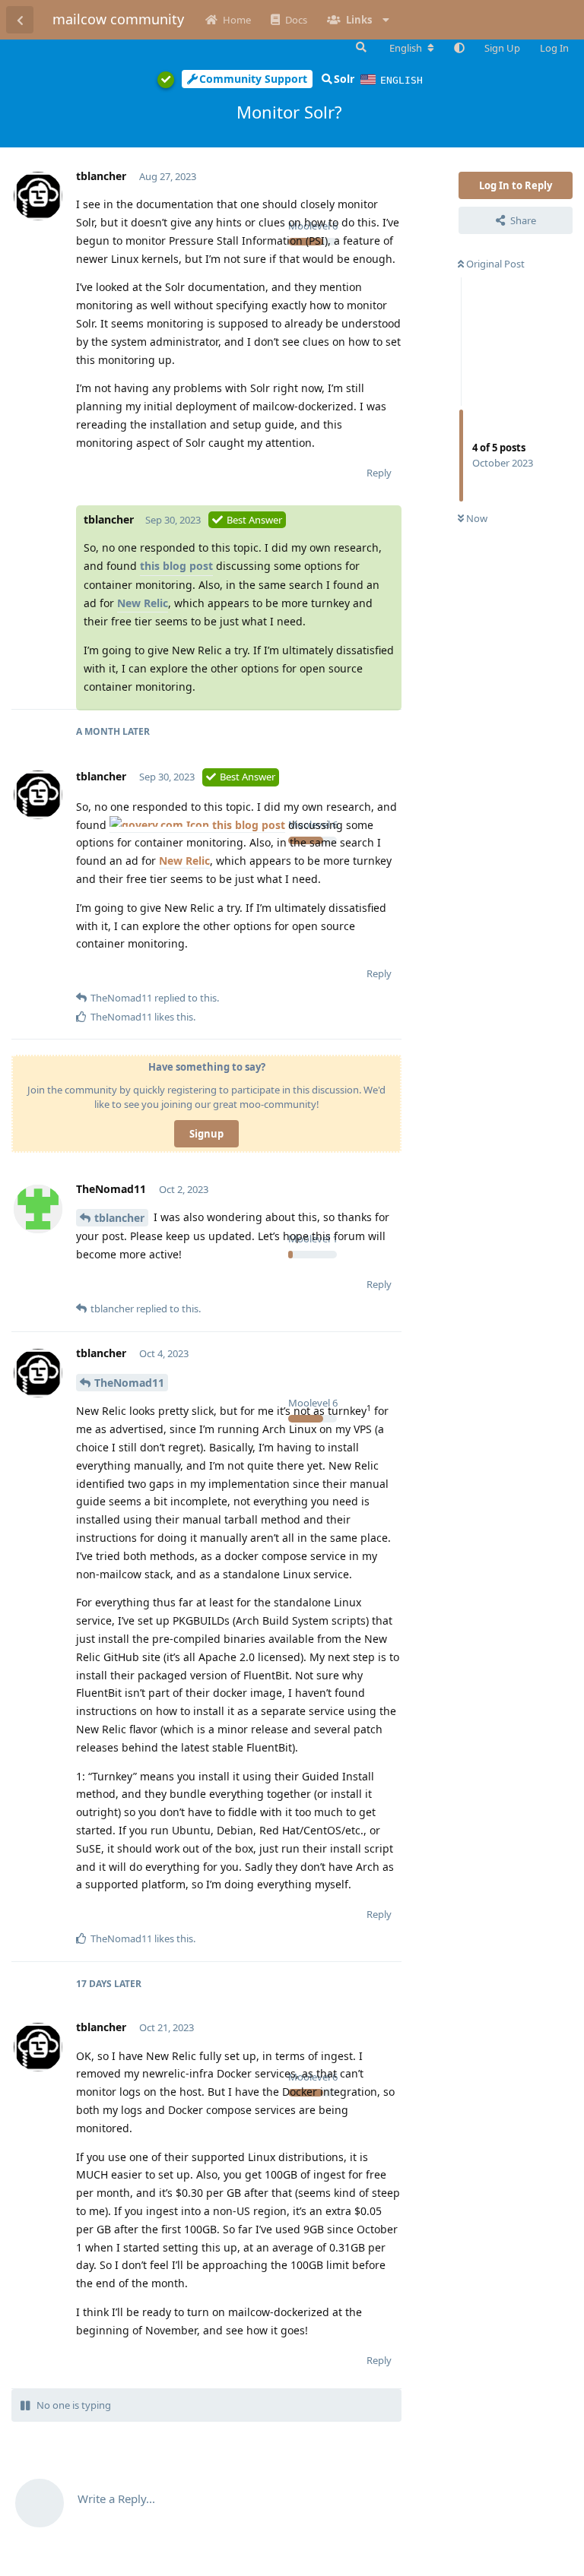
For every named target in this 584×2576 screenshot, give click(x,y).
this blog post (176, 566)
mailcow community (118, 19)
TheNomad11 (129, 1383)
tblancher (119, 1218)
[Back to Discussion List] (20, 20)
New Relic (143, 603)
